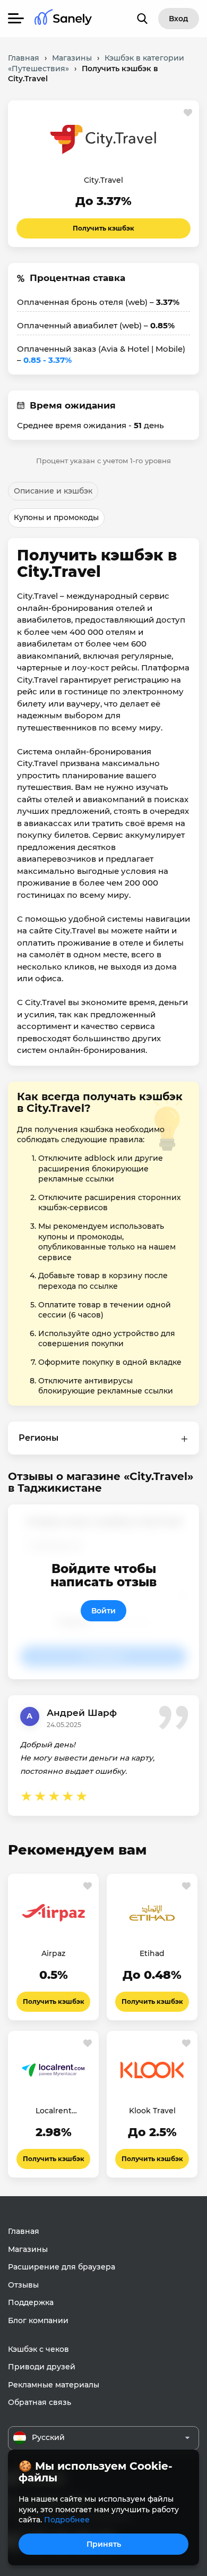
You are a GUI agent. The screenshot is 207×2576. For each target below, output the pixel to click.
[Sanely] (63, 19)
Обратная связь (40, 2402)
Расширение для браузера (62, 2267)
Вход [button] (179, 19)
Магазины (28, 2249)
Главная (24, 2231)
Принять (104, 2544)
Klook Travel (152, 2111)
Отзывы (23, 2285)
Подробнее (67, 2520)
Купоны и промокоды (56, 517)
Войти (103, 1611)
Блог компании (38, 2320)
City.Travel (103, 180)
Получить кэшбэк (103, 228)
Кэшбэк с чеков (38, 2349)
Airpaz (53, 1953)
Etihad (152, 1953)
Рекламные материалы (54, 2385)
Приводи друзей (42, 2367)
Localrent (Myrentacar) (54, 2111)
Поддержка (31, 2302)
